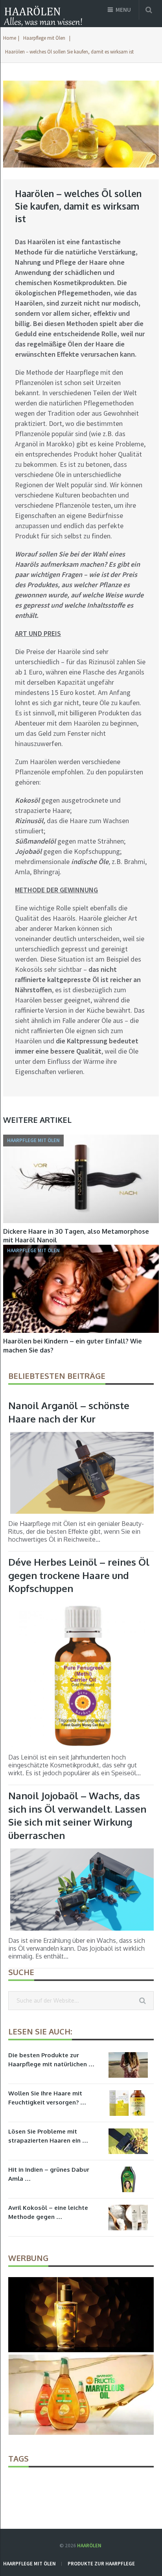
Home (10, 38)
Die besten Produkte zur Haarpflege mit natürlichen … (51, 2060)
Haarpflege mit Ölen (44, 38)
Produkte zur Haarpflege (101, 2564)
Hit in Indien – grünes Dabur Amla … (49, 2174)
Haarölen (89, 2546)
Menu (123, 10)
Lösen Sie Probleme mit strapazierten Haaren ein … (48, 2136)
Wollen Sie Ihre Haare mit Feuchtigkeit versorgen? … (47, 2098)
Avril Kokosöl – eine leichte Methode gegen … (48, 2212)
